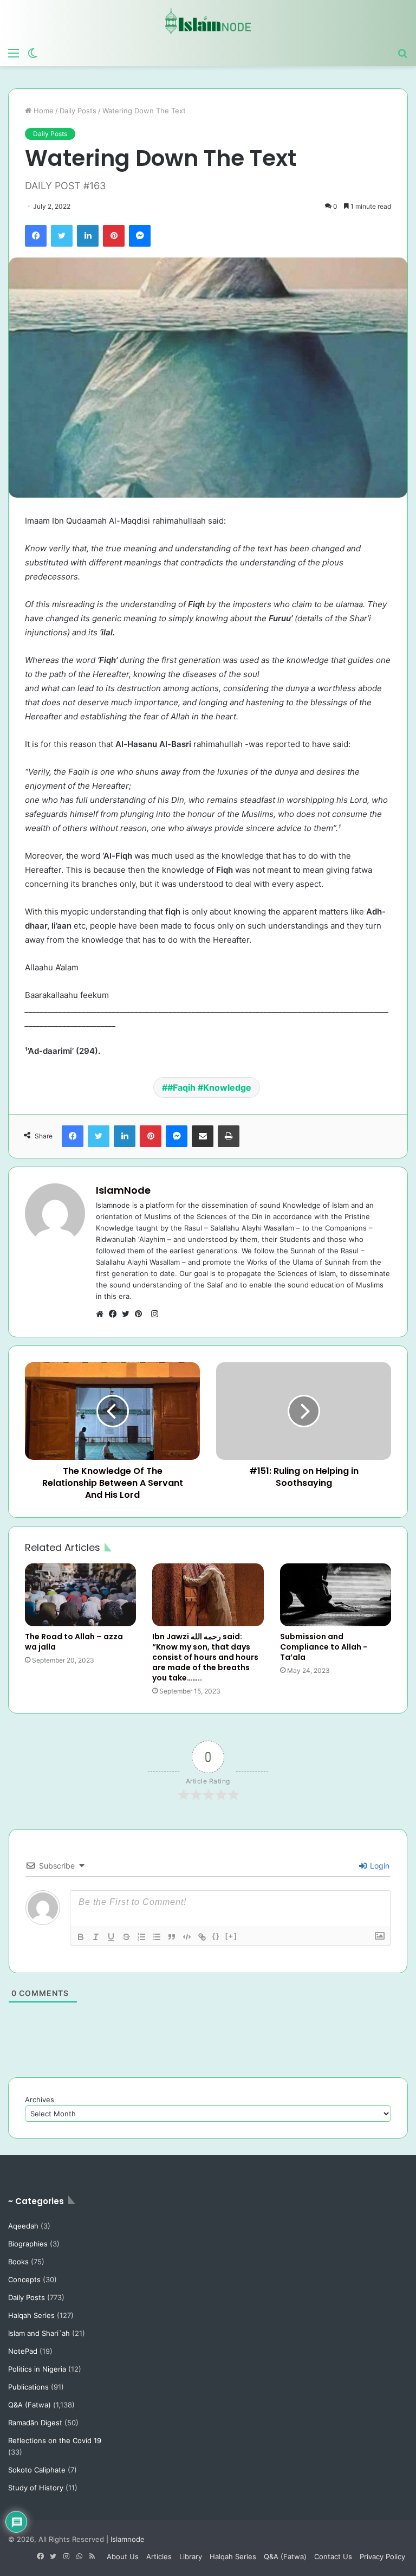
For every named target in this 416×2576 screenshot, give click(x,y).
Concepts (24, 2279)
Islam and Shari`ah (39, 2333)
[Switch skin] (32, 53)
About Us (123, 2556)
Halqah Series (31, 2315)
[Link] (202, 1937)
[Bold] (81, 1937)
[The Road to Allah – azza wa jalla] (80, 1595)
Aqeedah (23, 2226)
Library (191, 2556)
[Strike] (126, 1937)
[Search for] (402, 53)
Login (379, 1866)
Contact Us (333, 2556)
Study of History (36, 2488)
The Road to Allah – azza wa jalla (74, 1642)
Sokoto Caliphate (37, 2470)
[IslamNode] (208, 21)
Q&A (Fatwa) (30, 2405)
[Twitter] (62, 236)
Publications (28, 2387)
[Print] (229, 1136)
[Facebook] (36, 236)
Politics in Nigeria (37, 2369)
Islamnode (128, 2539)
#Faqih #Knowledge (209, 1087)
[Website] (102, 1314)
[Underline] (111, 1937)
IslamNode (123, 1190)
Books (18, 2262)
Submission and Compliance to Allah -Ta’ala (324, 1647)
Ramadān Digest (35, 2423)
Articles (159, 2556)
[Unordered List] (157, 1937)
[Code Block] (187, 1937)
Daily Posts (78, 111)
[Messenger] (140, 236)
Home (43, 111)
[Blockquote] (172, 1937)
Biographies (28, 2244)
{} (216, 1936)
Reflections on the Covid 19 (55, 2440)
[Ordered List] (141, 1937)
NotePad (23, 2351)
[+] (231, 1936)
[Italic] (96, 1937)
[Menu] (14, 53)
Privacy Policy (382, 2556)
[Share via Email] (203, 1136)
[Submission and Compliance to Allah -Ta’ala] (336, 1595)
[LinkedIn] (88, 236)
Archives (40, 2100)
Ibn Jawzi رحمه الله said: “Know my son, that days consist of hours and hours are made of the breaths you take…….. (205, 1657)
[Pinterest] (114, 236)
